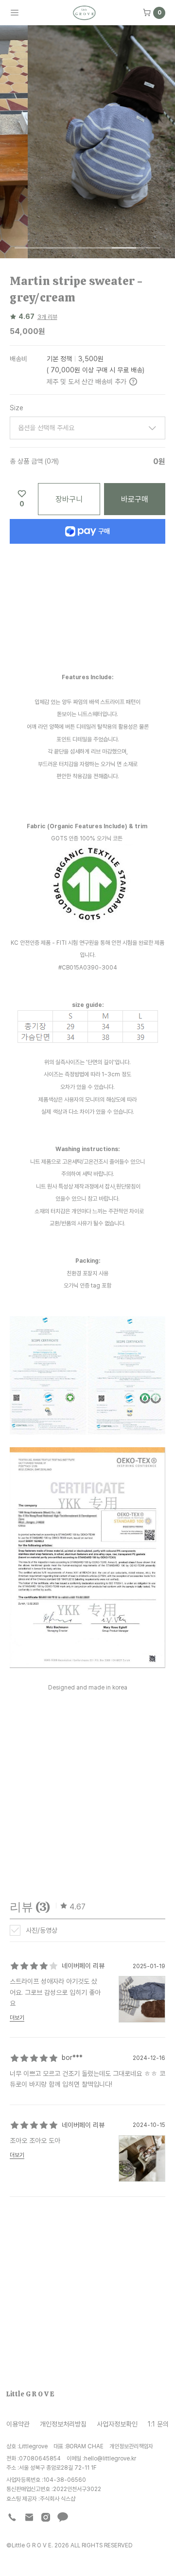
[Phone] (12, 2517)
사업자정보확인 (117, 2424)
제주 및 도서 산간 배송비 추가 (87, 381)
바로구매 (135, 499)
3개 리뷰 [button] (47, 317)
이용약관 (18, 2424)
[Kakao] (63, 2517)
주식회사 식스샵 (58, 2499)
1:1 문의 (158, 2424)
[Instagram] (46, 2517)
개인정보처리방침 (63, 2424)
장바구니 (69, 499)
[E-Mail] (29, 2517)
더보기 (17, 2018)
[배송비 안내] (133, 382)
